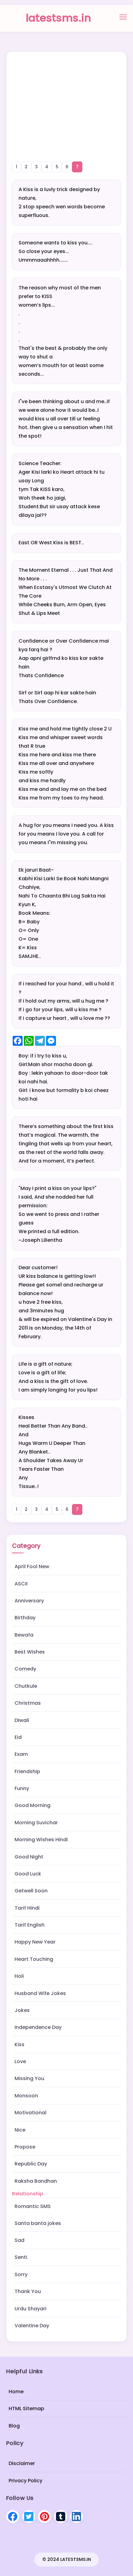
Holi (19, 1976)
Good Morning (32, 1805)
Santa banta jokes (38, 2223)
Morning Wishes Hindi (41, 1840)
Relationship (28, 2194)
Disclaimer (22, 2463)
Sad (19, 2240)
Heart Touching (34, 1959)
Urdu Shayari (30, 2309)
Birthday (25, 1618)
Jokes (22, 2010)
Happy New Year (35, 1942)
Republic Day (31, 2164)
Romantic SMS (33, 2206)
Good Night (29, 1857)
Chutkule (26, 1686)
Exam (21, 1754)
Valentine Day (32, 2326)
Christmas (28, 1703)
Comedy (25, 1669)
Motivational (30, 2113)
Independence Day (38, 2027)
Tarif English (30, 1925)
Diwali (22, 1720)
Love (20, 2061)
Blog (14, 2425)
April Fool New (32, 1566)
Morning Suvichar (36, 1823)
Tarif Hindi (27, 1908)
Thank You (28, 2291)
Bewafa (24, 1635)
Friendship (27, 1771)
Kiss (19, 2044)
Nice (20, 2130)
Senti (21, 2257)
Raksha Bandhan (36, 2181)
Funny (22, 1788)
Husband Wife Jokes (40, 1993)
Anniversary (29, 1601)
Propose (25, 2147)
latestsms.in (58, 18)
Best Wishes (30, 1652)
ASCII (21, 1584)
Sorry (21, 2274)
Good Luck (28, 1874)
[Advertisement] (66, 98)
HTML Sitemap (26, 2408)
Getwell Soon (31, 1891)
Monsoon (26, 2096)
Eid (18, 1737)
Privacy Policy (26, 2480)
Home (16, 2392)
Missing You (29, 2078)
